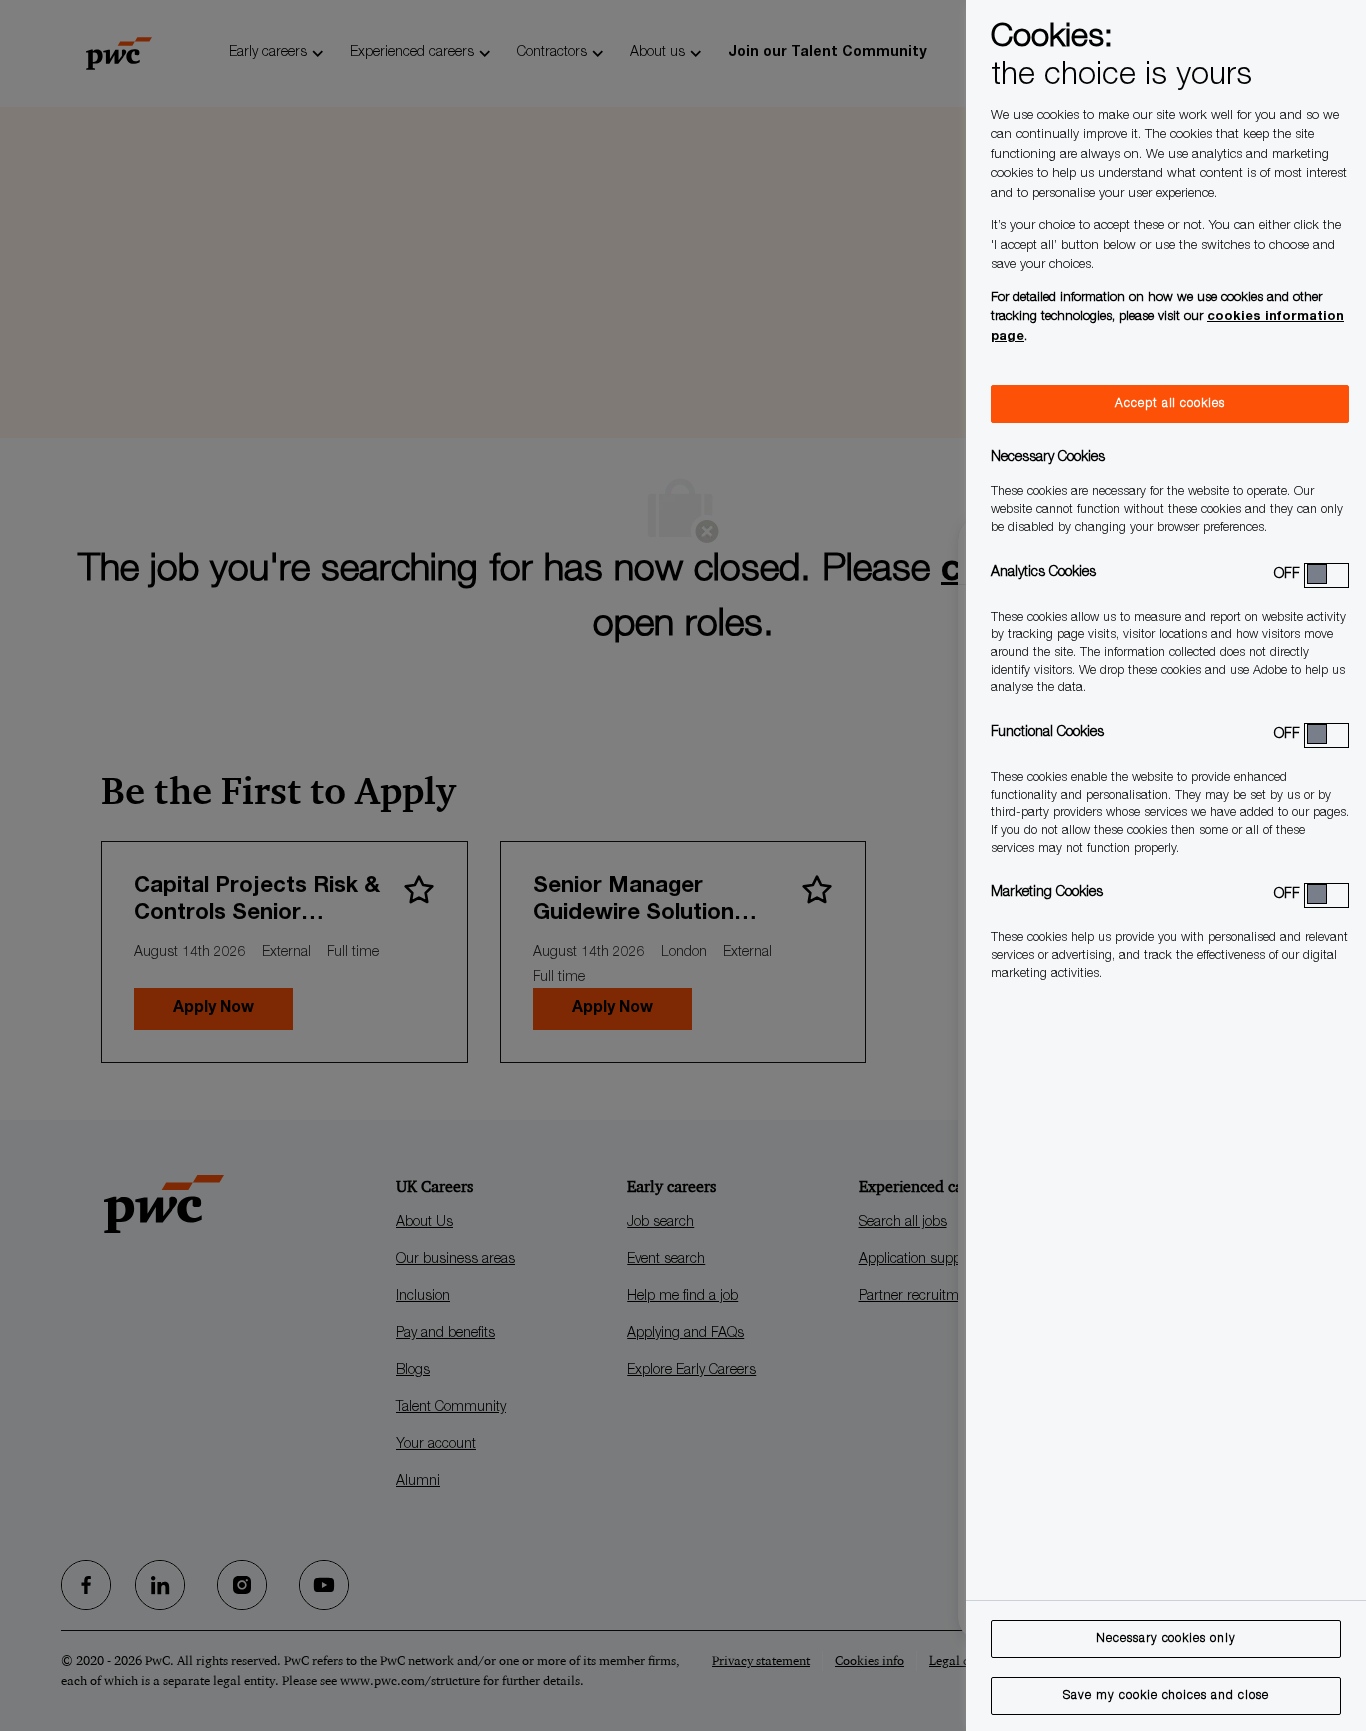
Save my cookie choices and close (1166, 1696)
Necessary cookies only (1166, 1639)
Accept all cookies (1170, 404)
